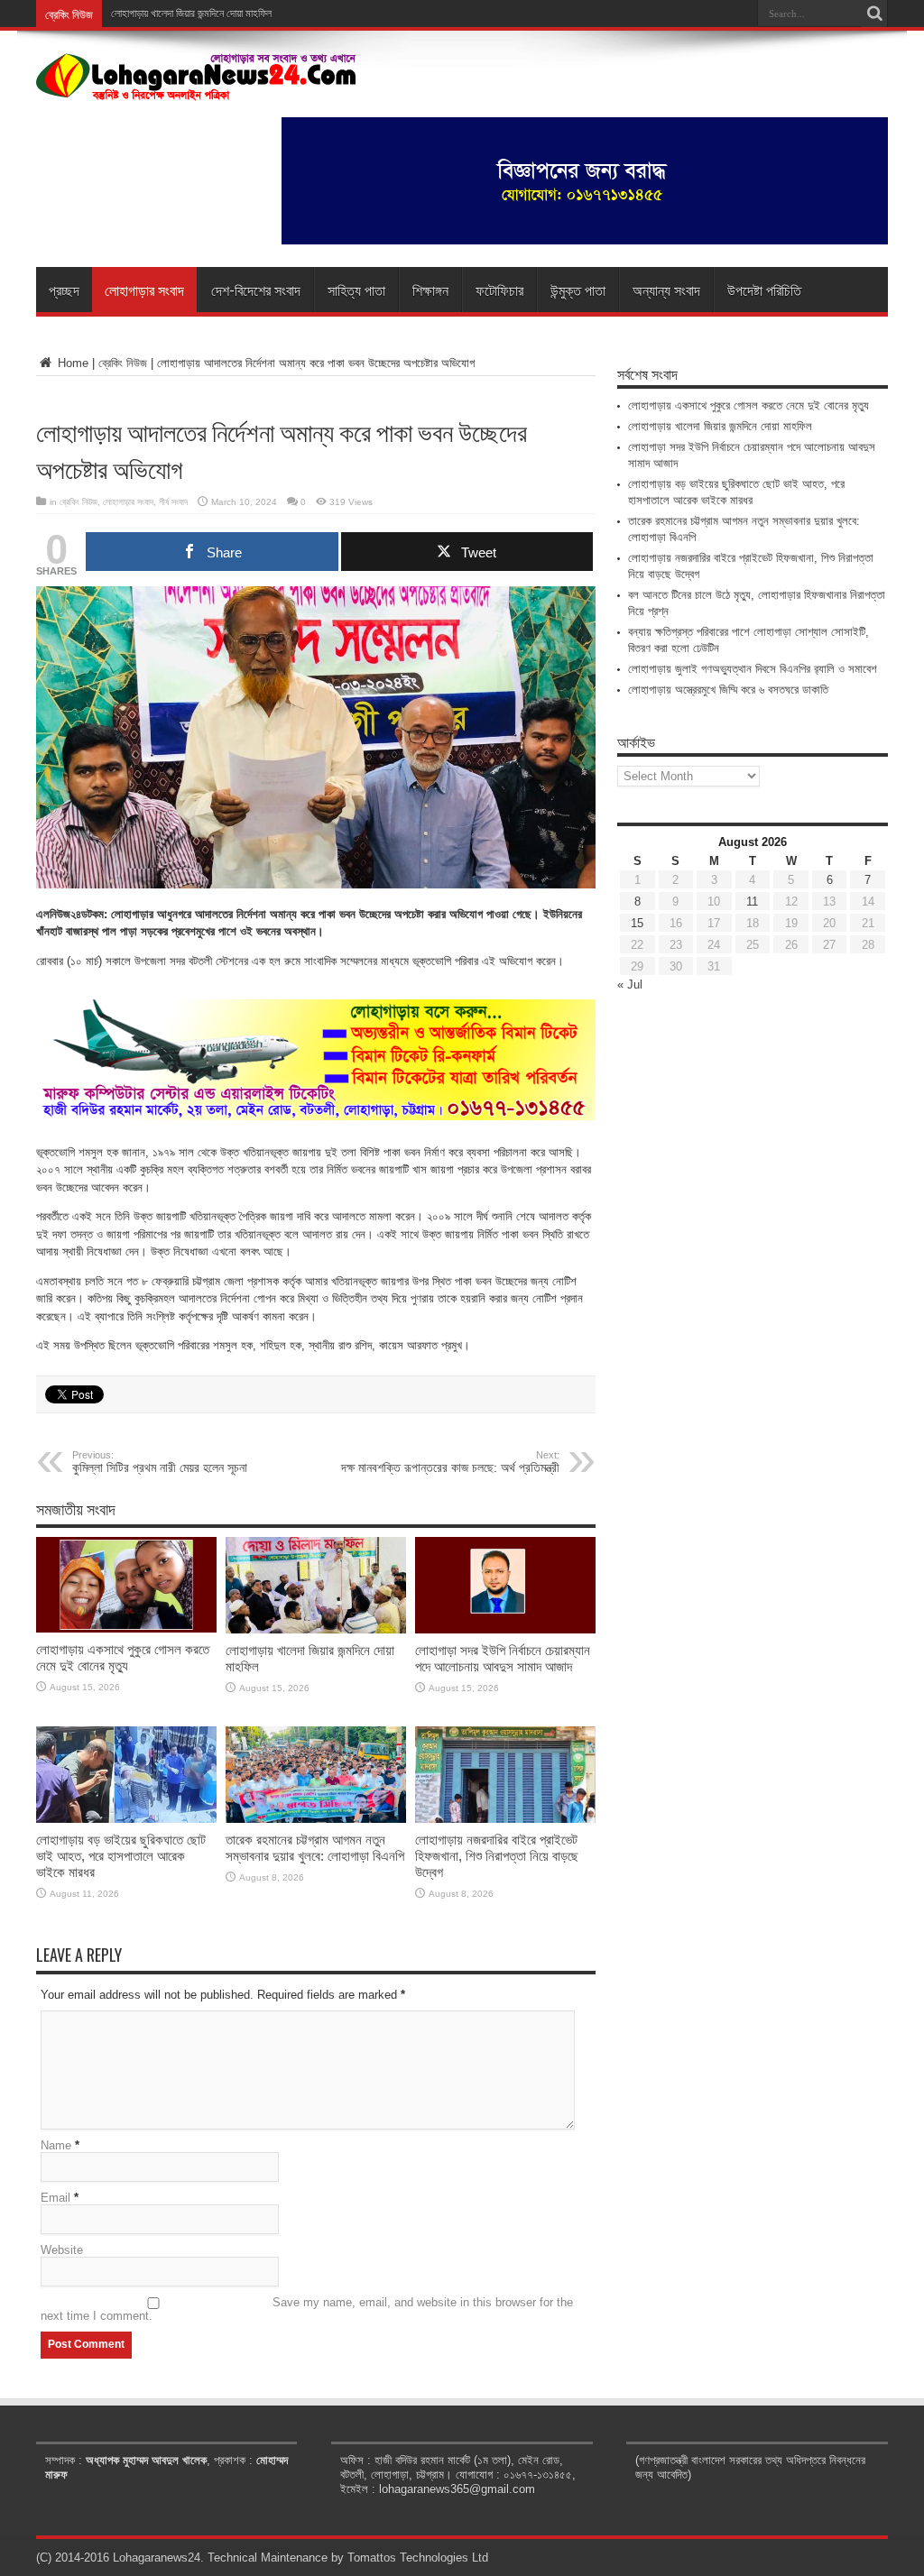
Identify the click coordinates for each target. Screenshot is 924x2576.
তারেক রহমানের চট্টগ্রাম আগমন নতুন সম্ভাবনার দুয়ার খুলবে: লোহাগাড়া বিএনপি (315, 1848)
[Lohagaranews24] (196, 87)
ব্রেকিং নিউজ (123, 363)
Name (56, 2145)
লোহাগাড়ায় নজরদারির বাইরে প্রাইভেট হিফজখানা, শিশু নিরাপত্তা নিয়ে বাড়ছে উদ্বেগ (497, 1856)
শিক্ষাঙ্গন (430, 290)
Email (55, 2198)
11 (752, 902)
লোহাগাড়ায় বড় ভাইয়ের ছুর (157, 14)
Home (71, 363)
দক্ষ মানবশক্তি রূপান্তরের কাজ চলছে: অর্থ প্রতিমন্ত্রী (450, 1462)
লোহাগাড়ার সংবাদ (144, 290)
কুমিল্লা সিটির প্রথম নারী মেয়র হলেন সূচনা (160, 1462)
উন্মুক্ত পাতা (578, 290)
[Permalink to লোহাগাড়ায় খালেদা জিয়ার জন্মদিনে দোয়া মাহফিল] (316, 1629)
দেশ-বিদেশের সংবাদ (256, 290)
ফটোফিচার (499, 290)
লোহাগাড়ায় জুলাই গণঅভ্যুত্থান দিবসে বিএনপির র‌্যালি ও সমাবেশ (753, 669)
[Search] (874, 14)
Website (62, 2250)
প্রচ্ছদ (64, 290)
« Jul (630, 984)
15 (637, 923)
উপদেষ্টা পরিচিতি (764, 290)
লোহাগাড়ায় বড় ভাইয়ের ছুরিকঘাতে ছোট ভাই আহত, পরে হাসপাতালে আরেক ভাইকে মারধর (121, 1856)
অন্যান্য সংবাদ (666, 290)
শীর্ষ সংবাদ (173, 502)
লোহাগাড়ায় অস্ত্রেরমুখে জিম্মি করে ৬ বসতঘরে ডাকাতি (728, 690)
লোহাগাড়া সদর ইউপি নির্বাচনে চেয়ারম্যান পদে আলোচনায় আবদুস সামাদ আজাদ (503, 1658)
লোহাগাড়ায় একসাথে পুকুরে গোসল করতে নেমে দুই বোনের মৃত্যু (123, 1657)
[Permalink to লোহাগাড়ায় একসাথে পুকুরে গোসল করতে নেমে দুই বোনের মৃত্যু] (126, 1628)
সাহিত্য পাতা (356, 290)
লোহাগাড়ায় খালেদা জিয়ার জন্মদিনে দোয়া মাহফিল (720, 426)
